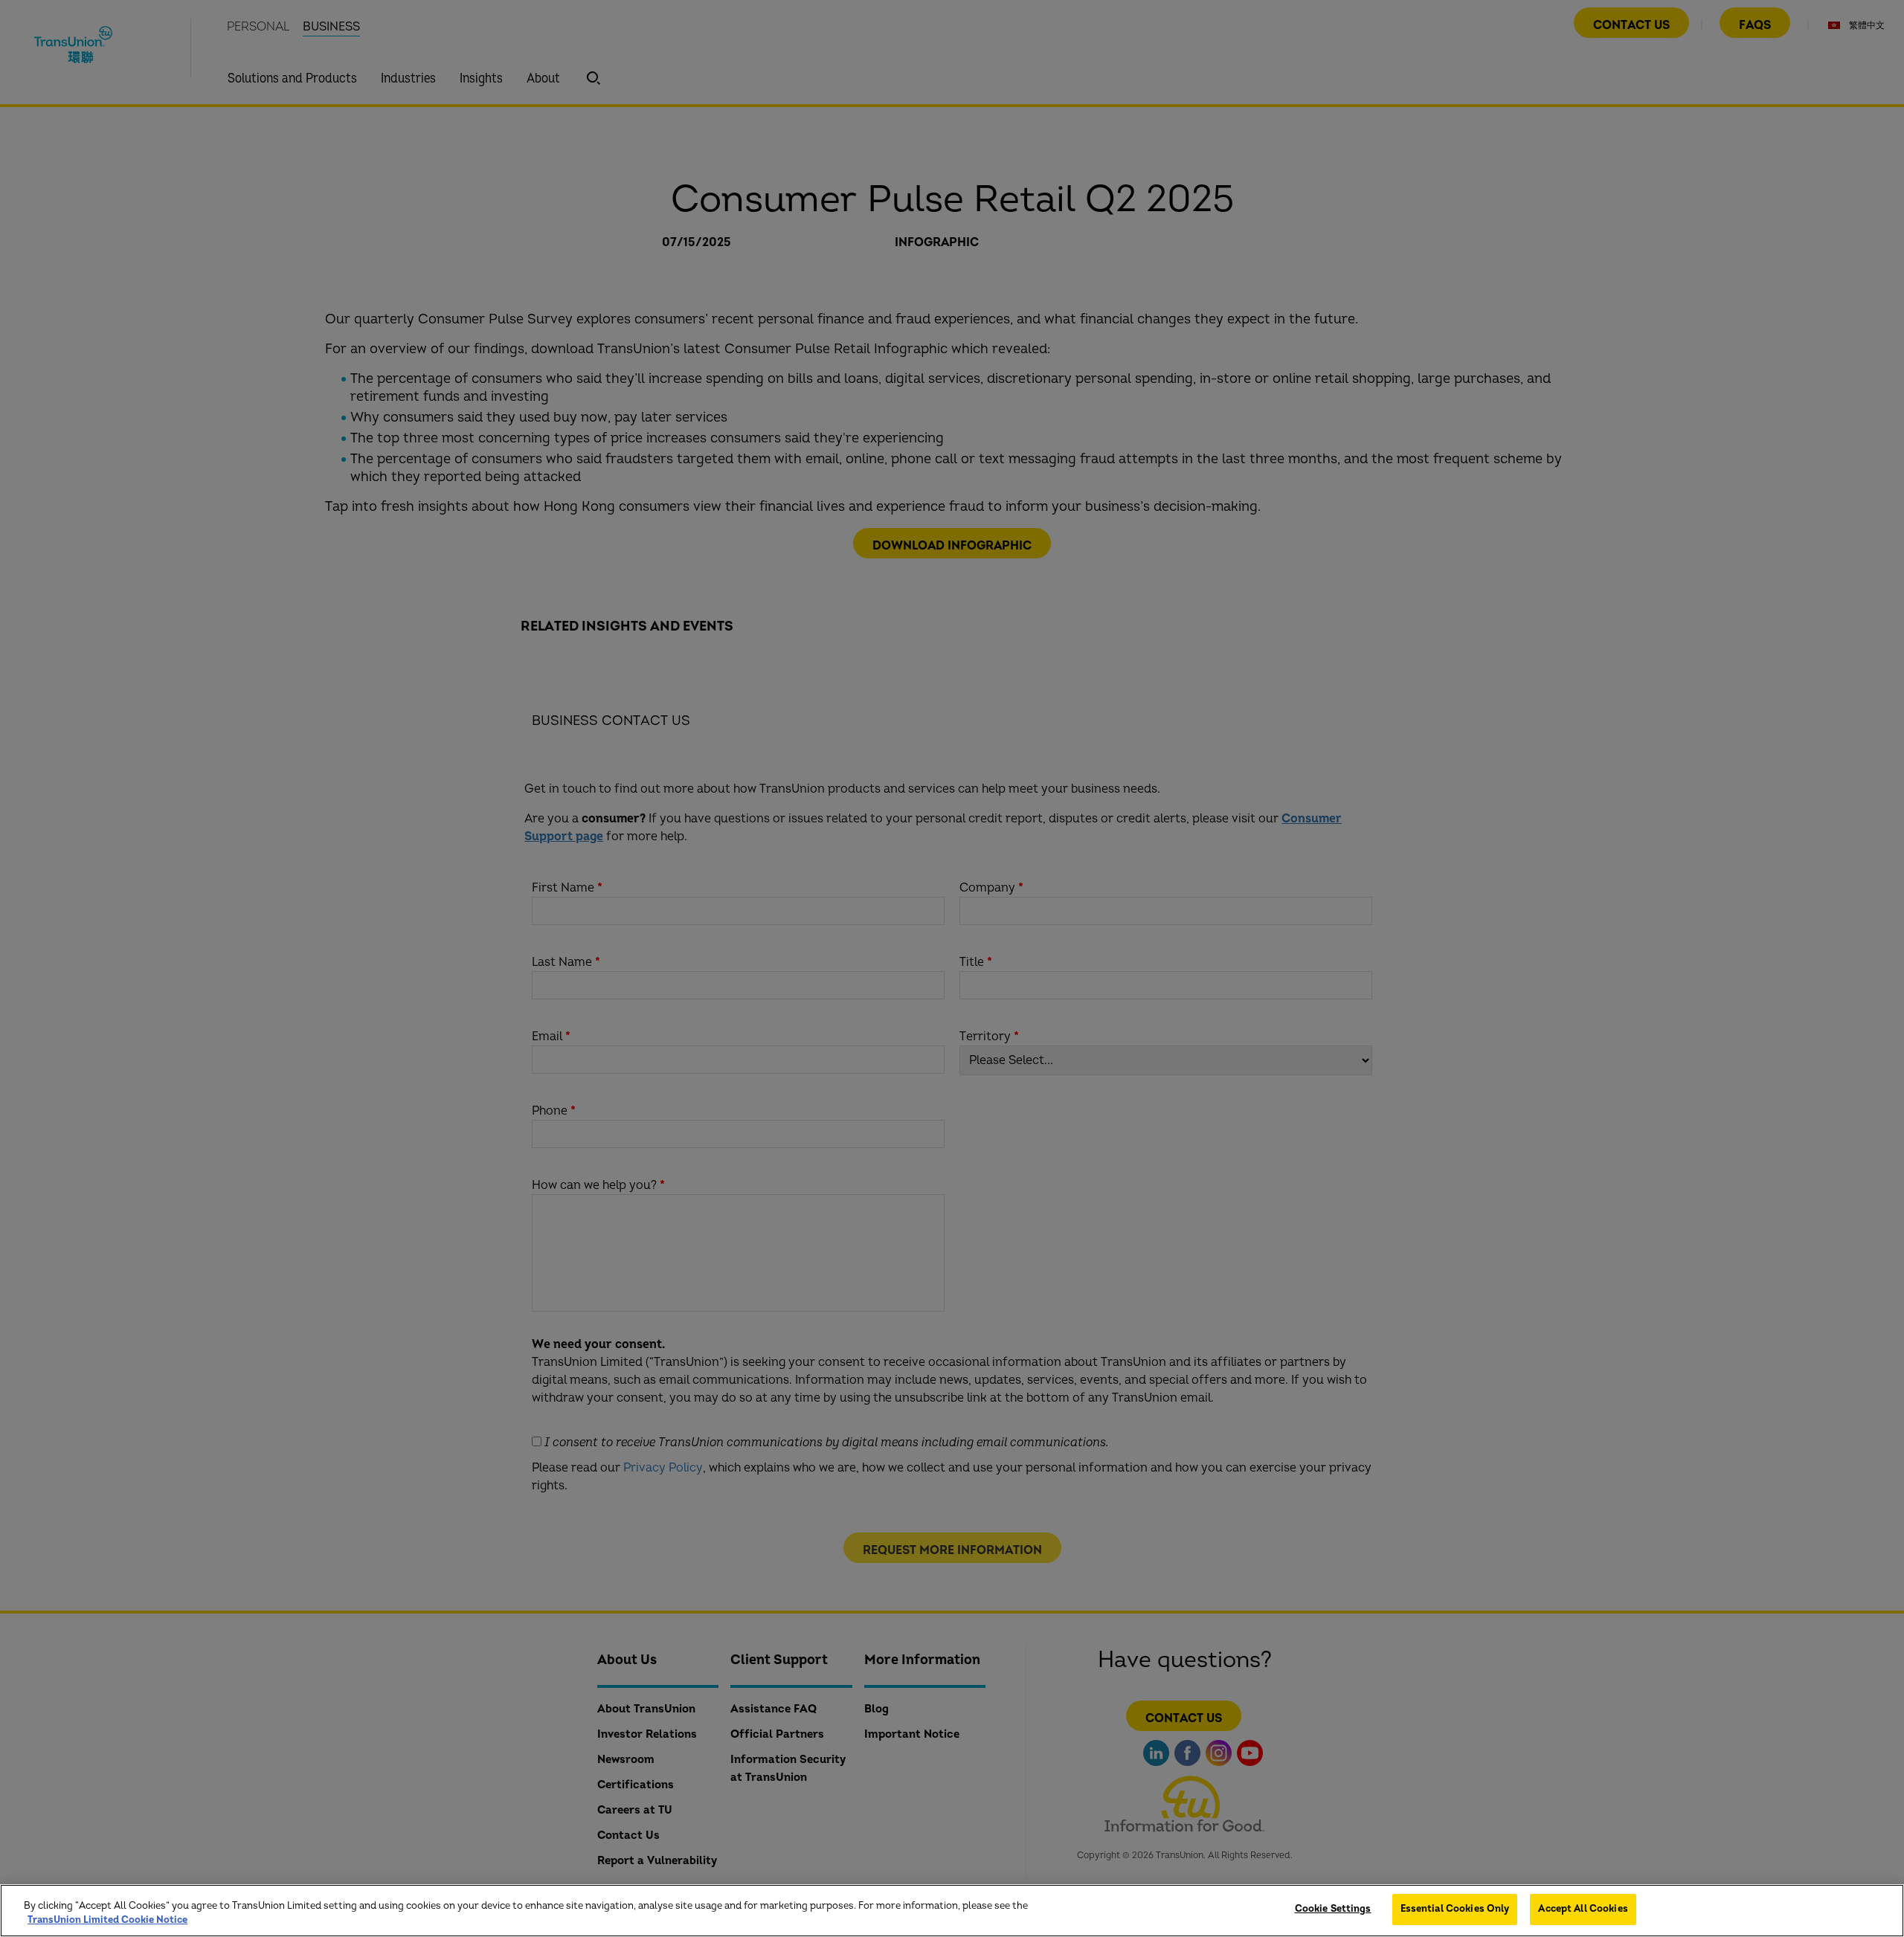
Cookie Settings (1333, 1909)
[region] (952, 1911)
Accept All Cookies (1583, 1909)
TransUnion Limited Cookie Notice (107, 1921)
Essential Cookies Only (1455, 1909)
